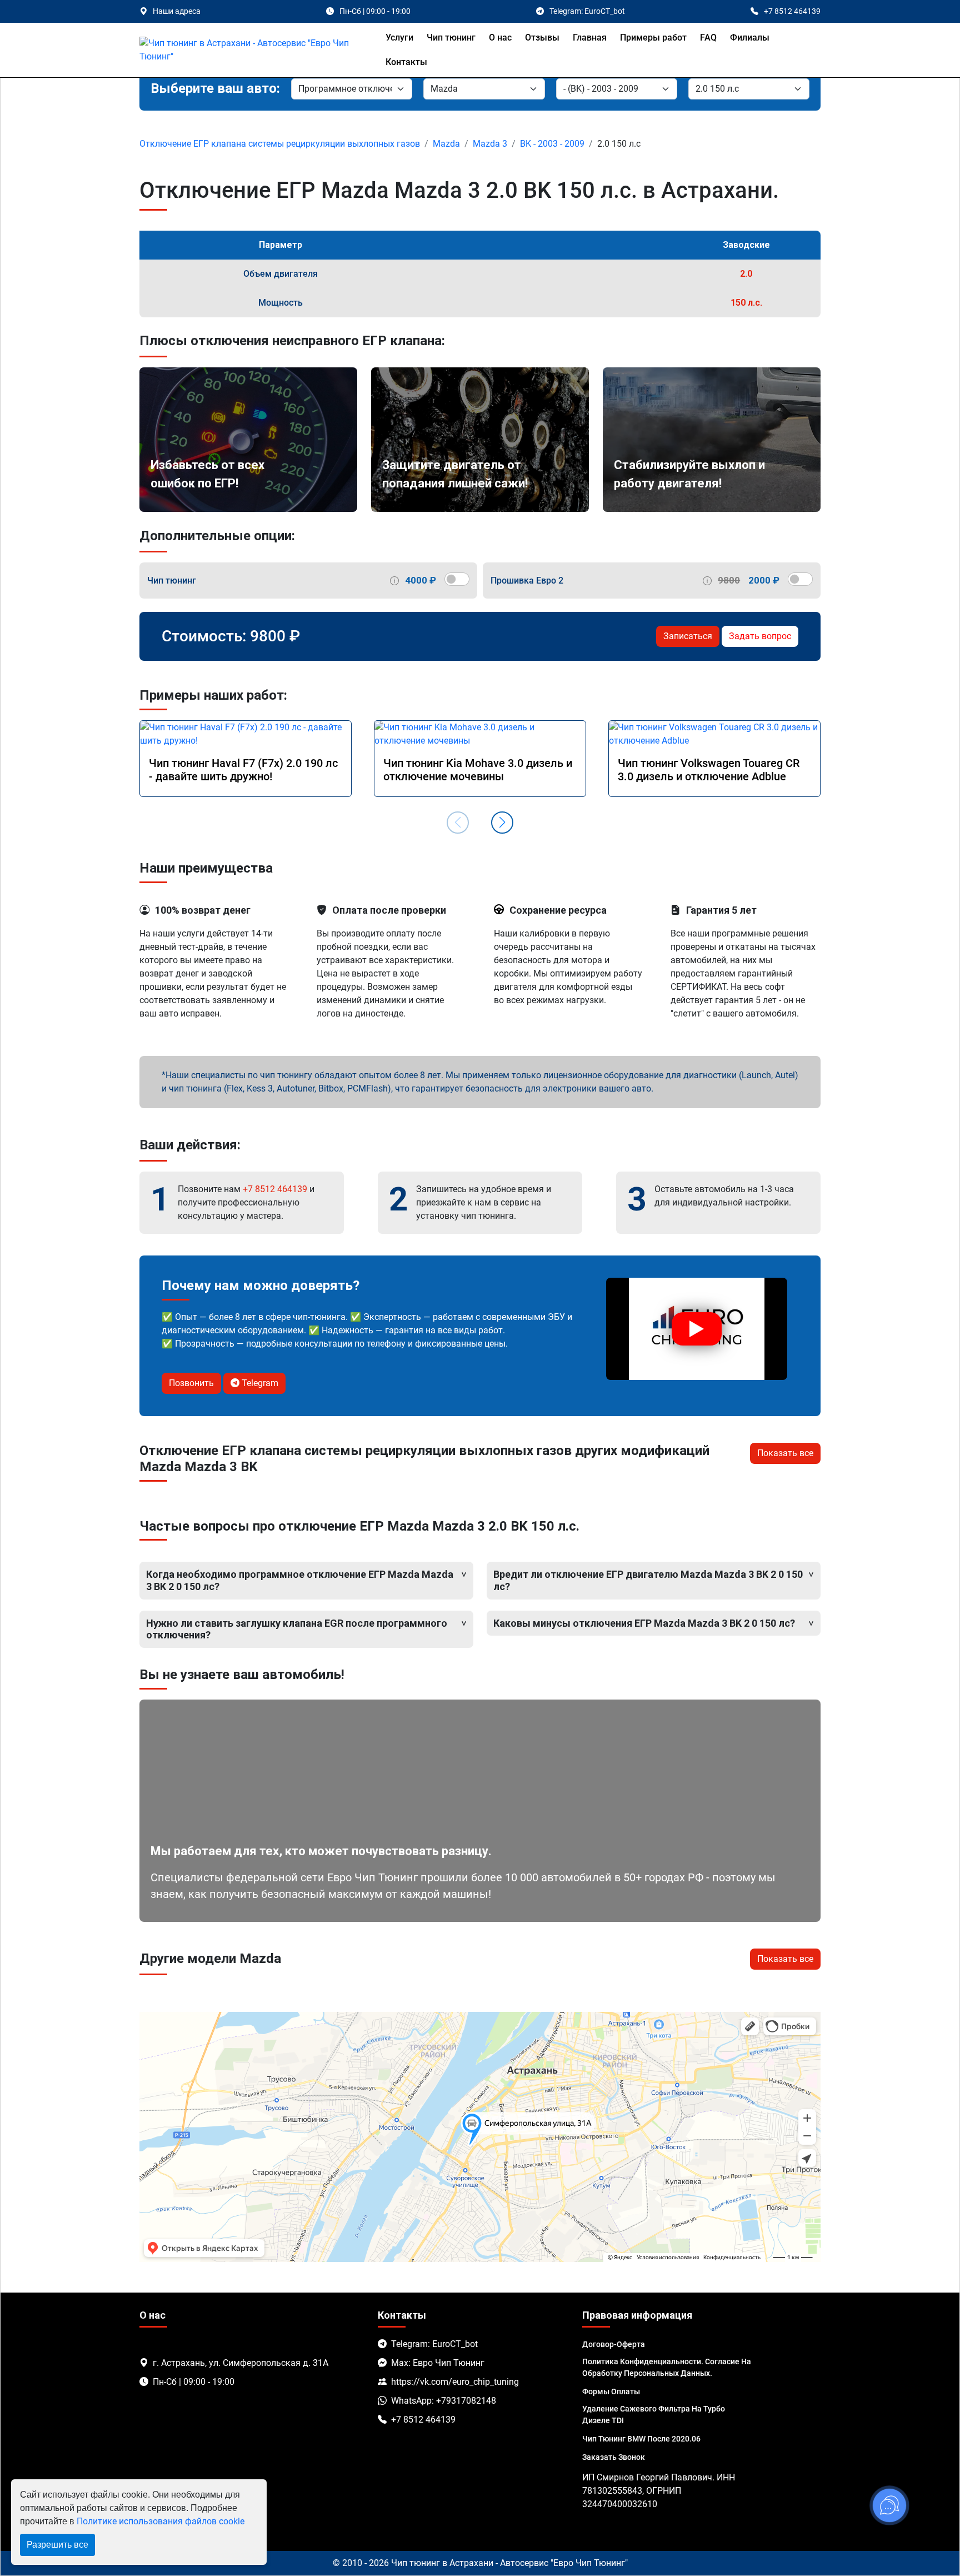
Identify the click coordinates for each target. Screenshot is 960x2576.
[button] (502, 823)
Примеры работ (653, 38)
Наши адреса (177, 11)
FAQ (708, 38)
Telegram (259, 1383)
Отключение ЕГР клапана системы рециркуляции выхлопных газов (280, 144)
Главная (590, 38)
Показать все (785, 1453)
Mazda (446, 144)
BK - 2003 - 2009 (552, 144)
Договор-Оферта (614, 2344)
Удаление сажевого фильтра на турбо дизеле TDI (654, 2415)
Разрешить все (57, 2545)
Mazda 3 (490, 144)
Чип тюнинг (451, 38)
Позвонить (191, 1383)
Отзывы (542, 38)
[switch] (457, 579)
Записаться (688, 636)
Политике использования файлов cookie (161, 2521)
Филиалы (750, 38)
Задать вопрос (760, 636)
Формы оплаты (611, 2391)
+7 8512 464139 (275, 1189)
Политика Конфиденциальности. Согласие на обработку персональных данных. (667, 2367)
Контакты (406, 62)
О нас (500, 38)
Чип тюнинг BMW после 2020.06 (641, 2439)
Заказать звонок (614, 2457)
